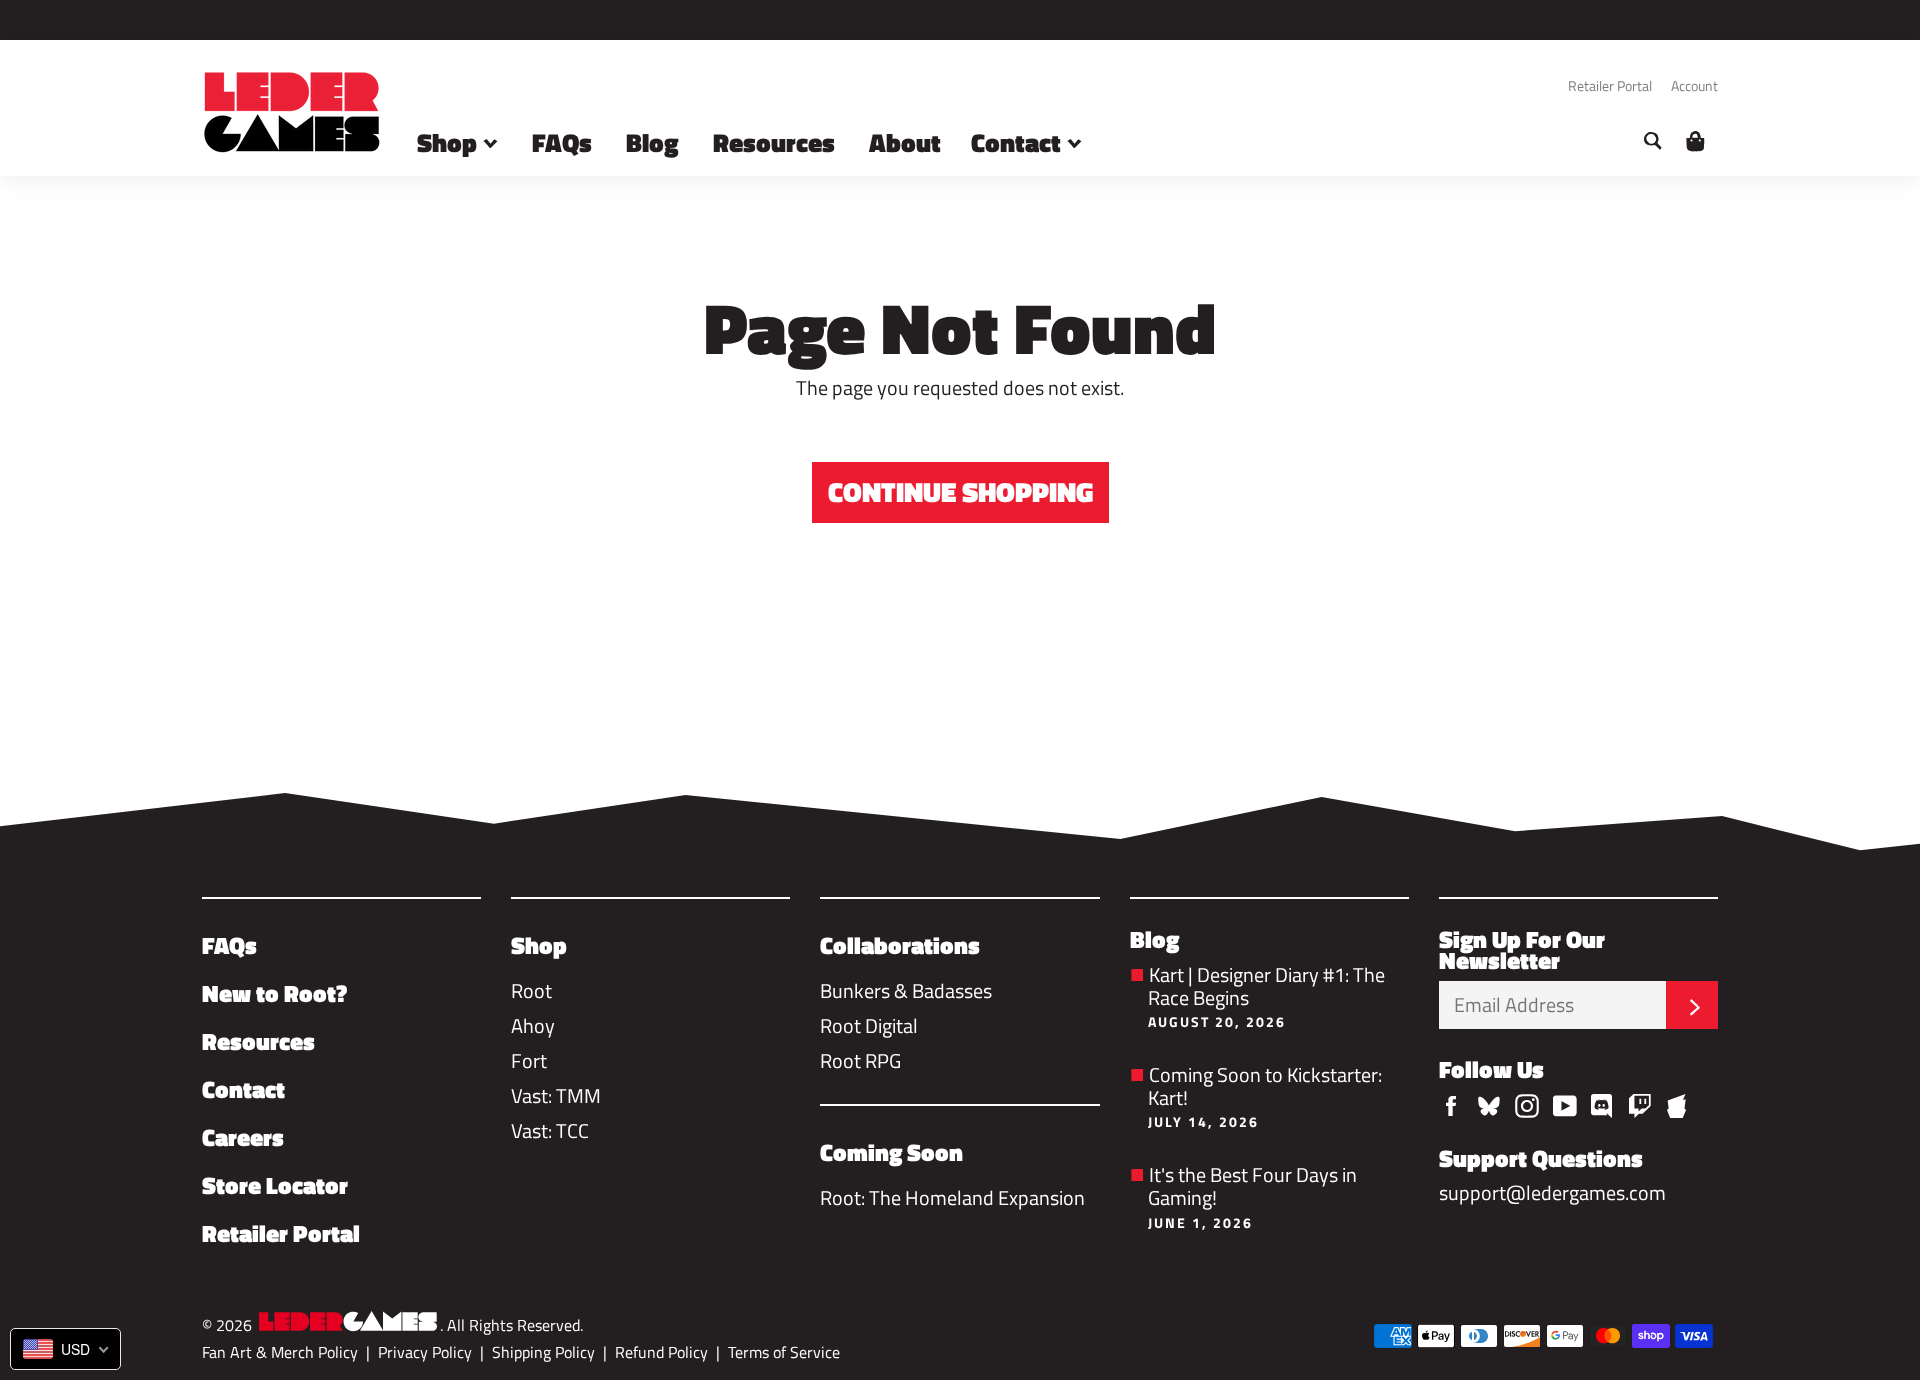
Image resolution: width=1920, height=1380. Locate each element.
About (905, 142)
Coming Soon (891, 1152)
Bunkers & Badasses (906, 990)
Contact (1019, 142)
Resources (774, 142)
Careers (243, 1137)
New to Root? (274, 993)
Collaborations (900, 945)
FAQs (562, 142)
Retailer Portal (1610, 85)
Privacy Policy (425, 1352)
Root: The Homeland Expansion (952, 1197)
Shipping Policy (543, 1352)
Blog (652, 142)
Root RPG (860, 1060)
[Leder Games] (348, 1323)
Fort (529, 1060)
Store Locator (275, 1185)
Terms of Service (784, 1352)
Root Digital (869, 1025)
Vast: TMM (556, 1095)
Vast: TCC (550, 1130)
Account (1694, 85)
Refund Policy (661, 1352)
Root (531, 990)
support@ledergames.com (1552, 1192)
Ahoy (533, 1025)
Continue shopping (960, 491)
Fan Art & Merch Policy (280, 1352)
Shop (450, 142)
